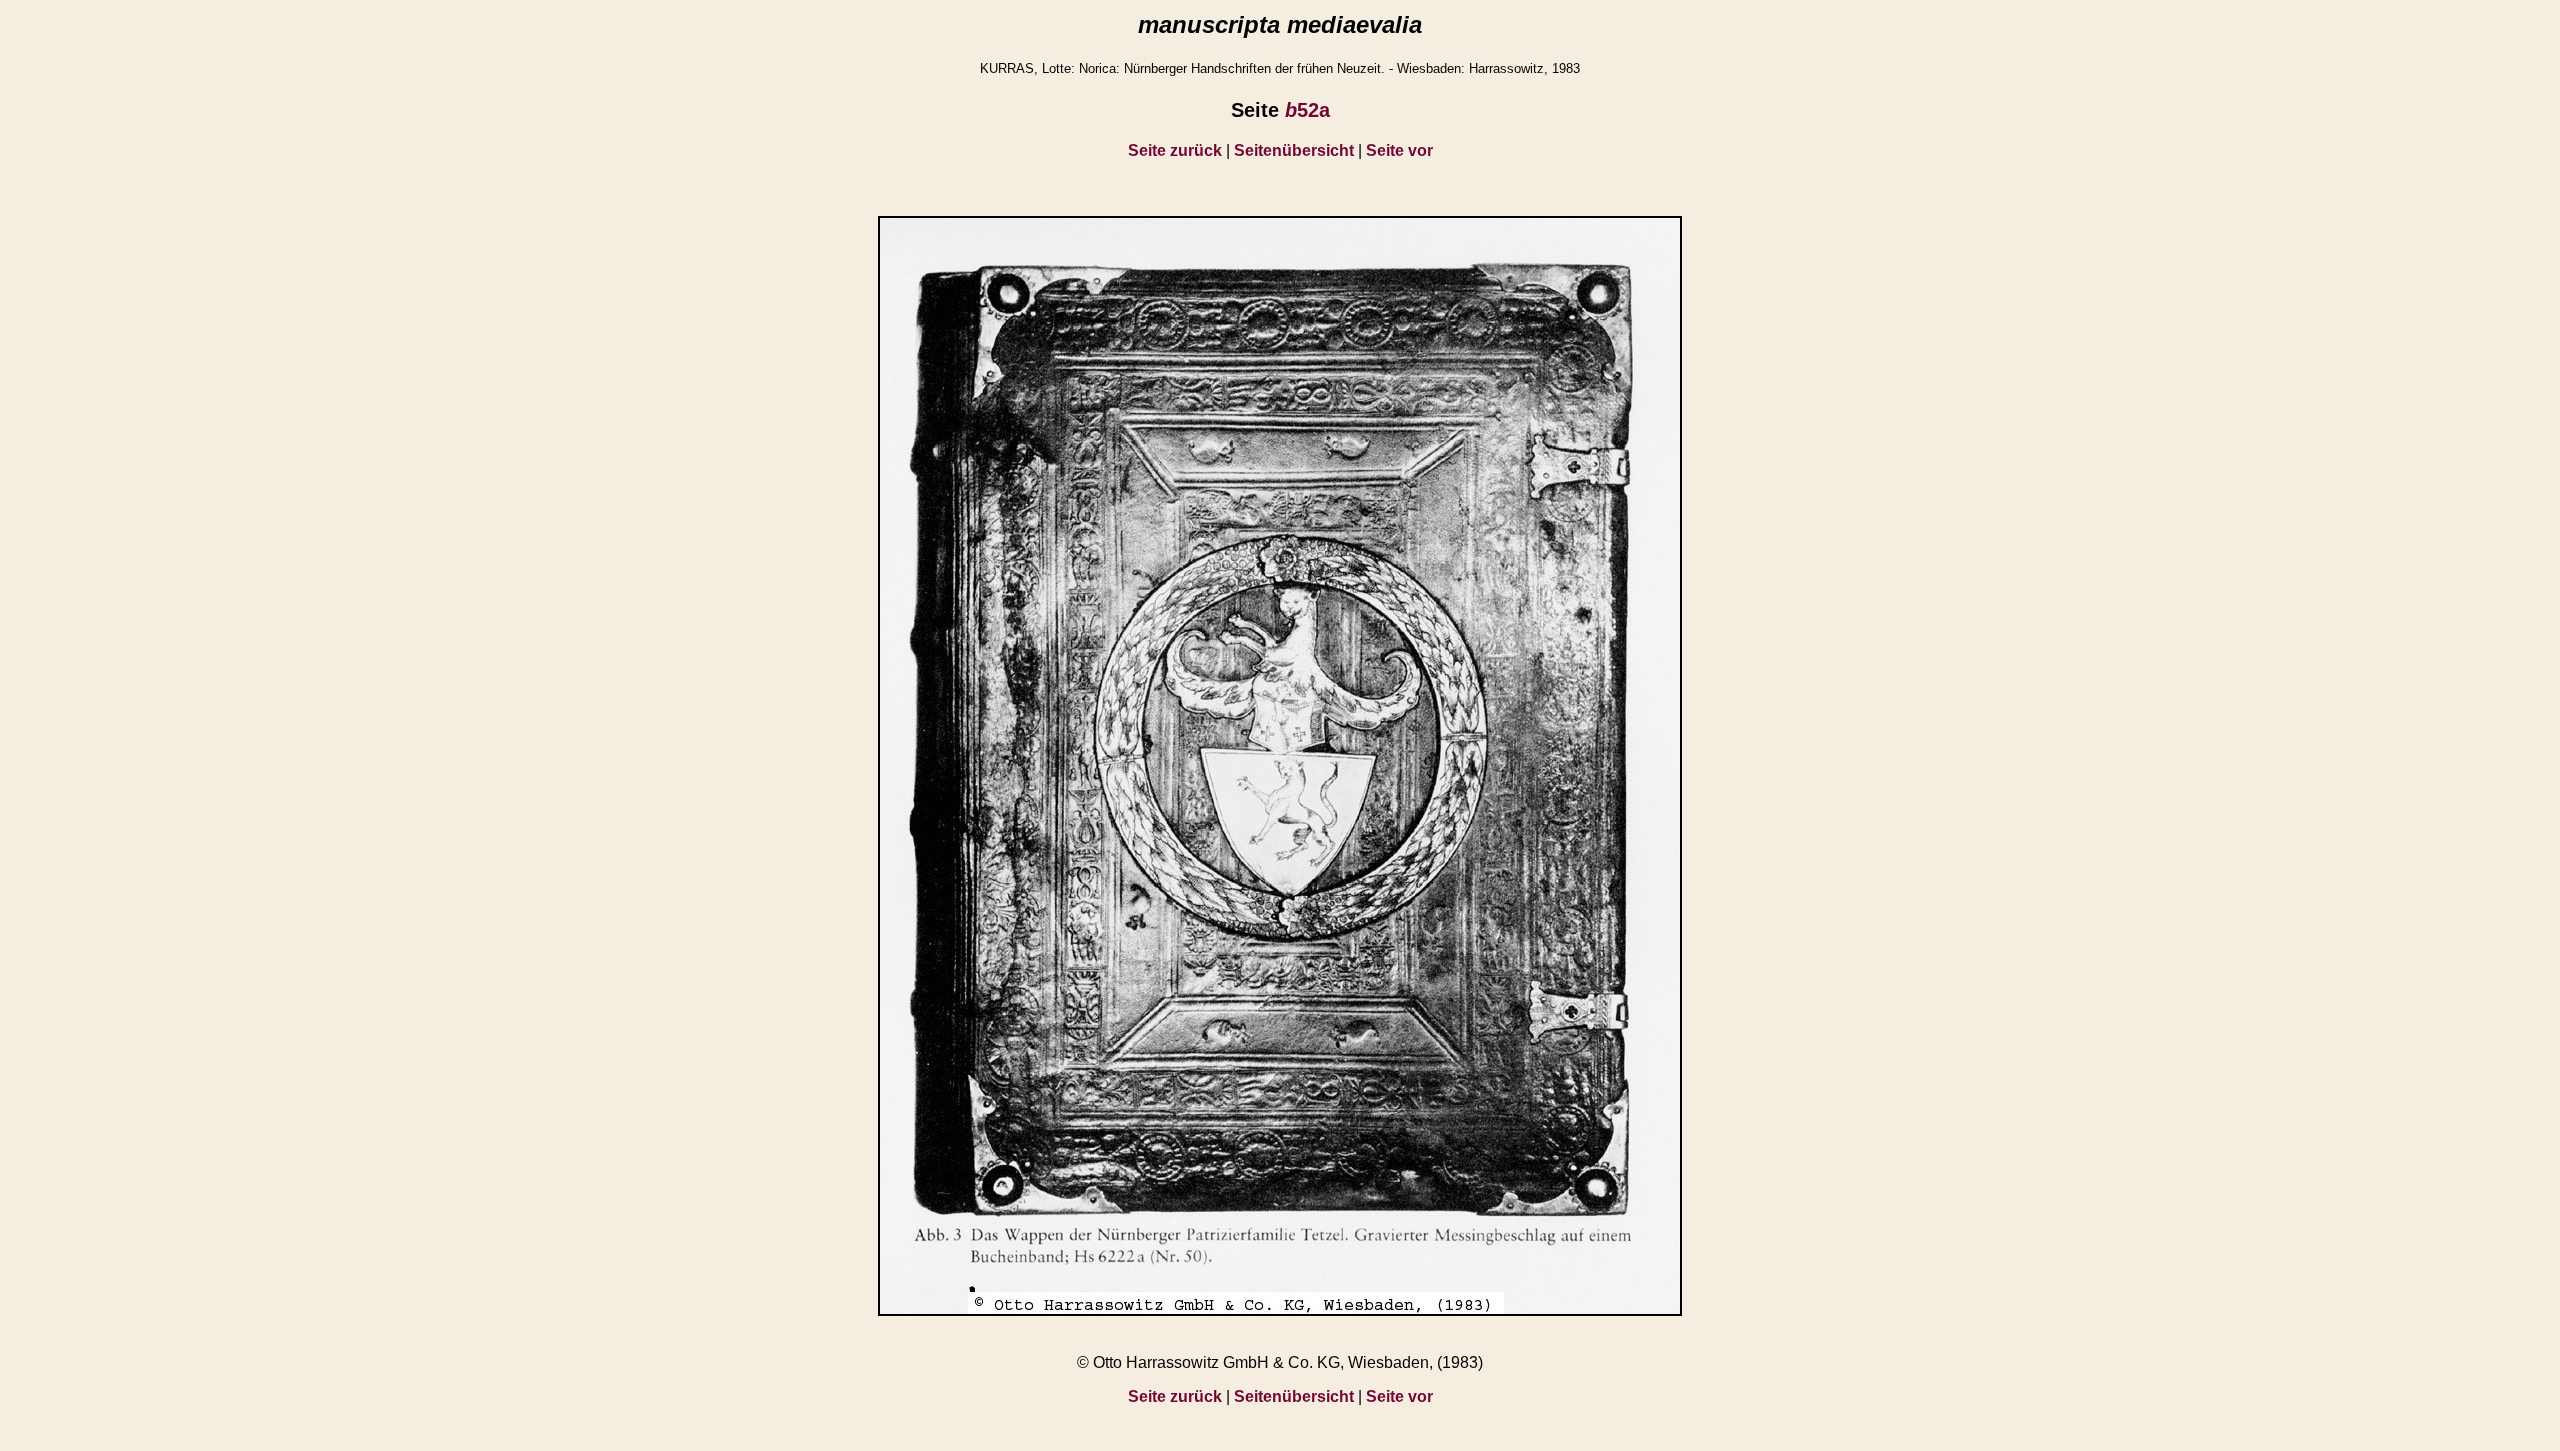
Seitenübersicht (1294, 150)
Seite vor (1399, 150)
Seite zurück (1175, 150)
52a (1307, 110)
